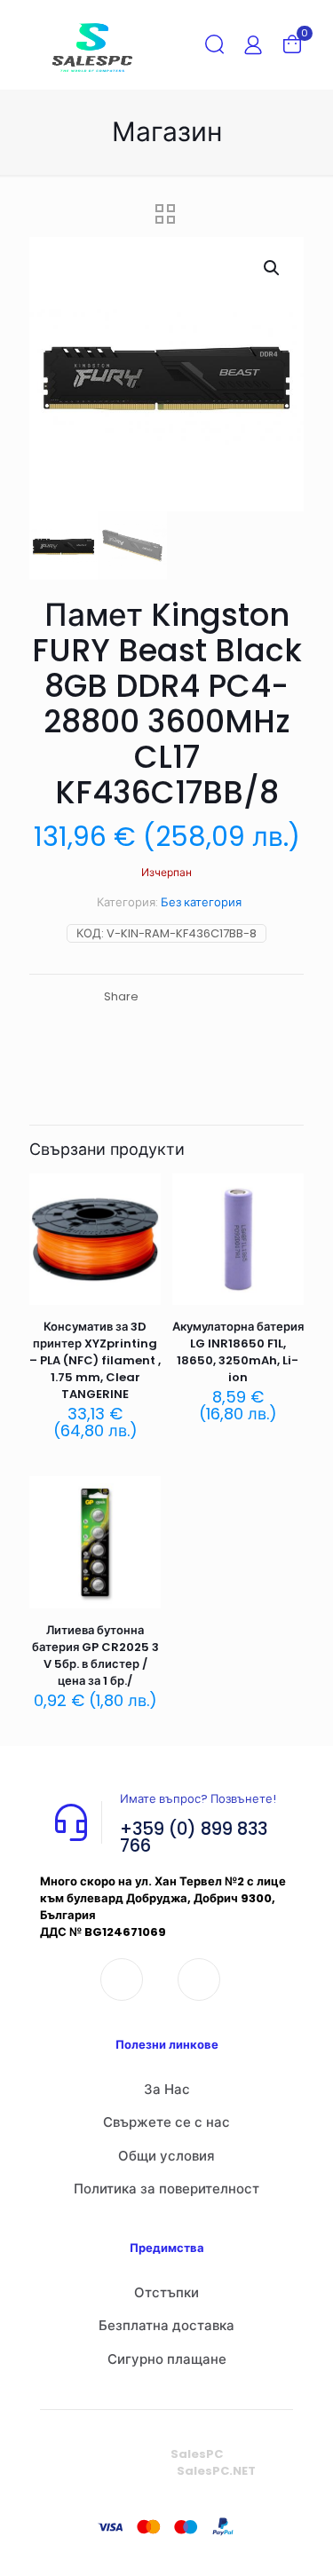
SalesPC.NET (216, 2471)
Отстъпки (166, 2292)
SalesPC (197, 2454)
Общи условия (166, 2156)
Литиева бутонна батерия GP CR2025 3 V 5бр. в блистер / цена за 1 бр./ (95, 1655)
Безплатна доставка (166, 2325)
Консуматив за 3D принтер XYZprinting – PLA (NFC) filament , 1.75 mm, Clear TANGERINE (95, 1360)
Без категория (201, 902)
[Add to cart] (140, 1194)
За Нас (167, 2089)
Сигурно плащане (167, 2359)
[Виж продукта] (140, 1220)
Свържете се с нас (166, 2122)
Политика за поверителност (166, 2189)
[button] (273, 268)
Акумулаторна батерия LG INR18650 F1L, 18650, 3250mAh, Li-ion (238, 1352)
